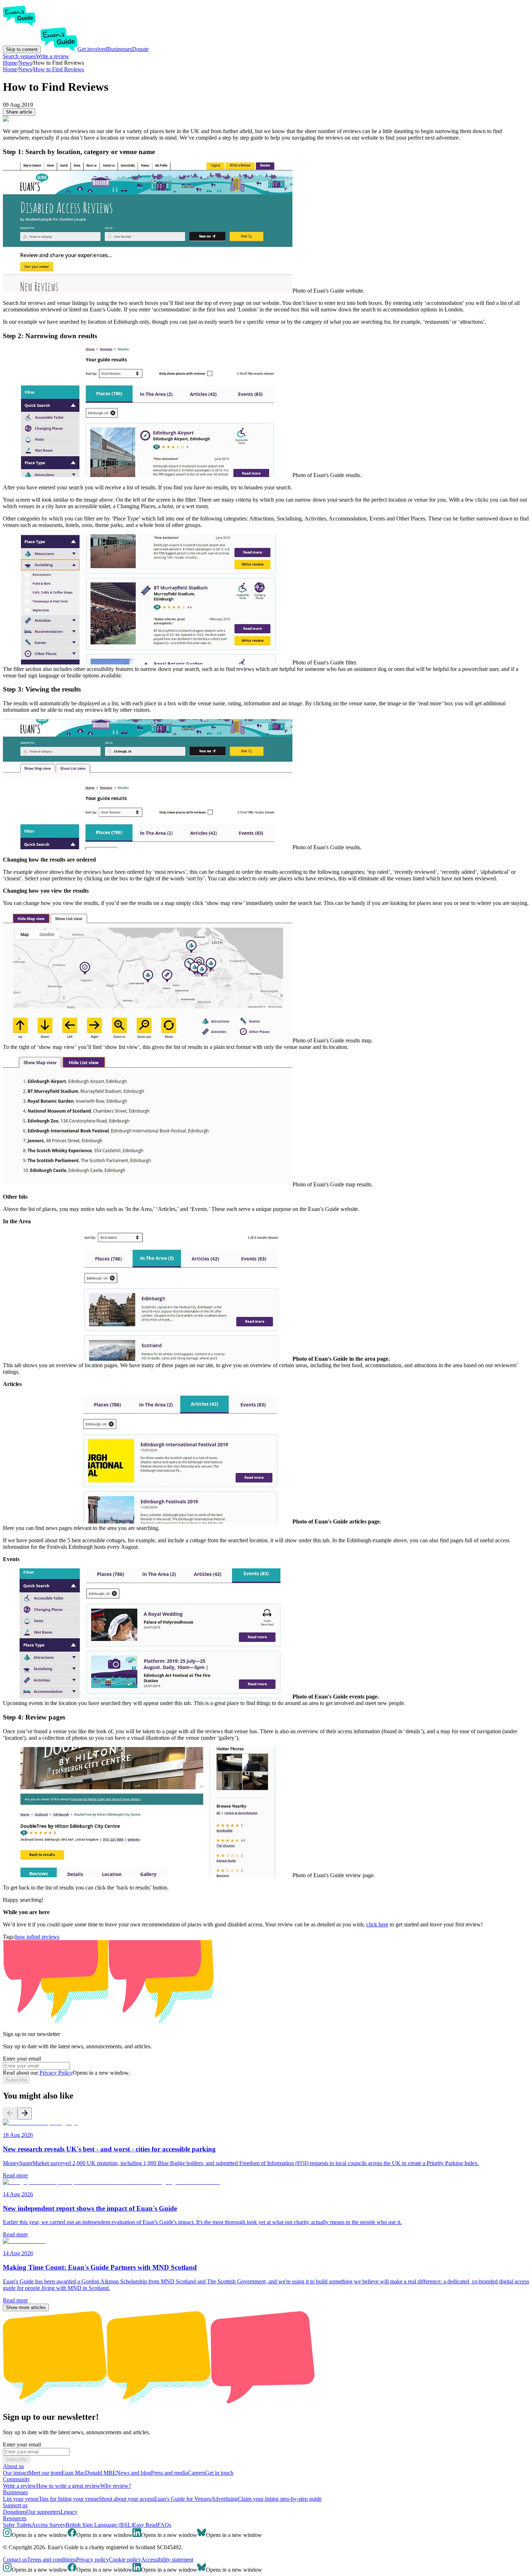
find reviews (45, 1937)
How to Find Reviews (59, 69)
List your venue (21, 2499)
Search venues (19, 56)
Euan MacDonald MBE (89, 2473)
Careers (197, 2473)
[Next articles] (25, 2114)
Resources (15, 2518)
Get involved (92, 49)
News (25, 69)
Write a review (52, 56)
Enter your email (22, 2059)
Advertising (224, 2499)
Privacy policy (92, 2560)
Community (16, 2479)
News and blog (134, 2473)
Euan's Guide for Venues (183, 2499)
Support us (15, 2505)
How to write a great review (68, 2486)
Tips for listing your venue (69, 2499)
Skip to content (22, 49)
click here (377, 1924)
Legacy (69, 2512)
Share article (19, 112)
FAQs (164, 2525)
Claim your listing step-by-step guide (280, 2499)
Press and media (169, 2473)
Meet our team (45, 2473)
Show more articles (26, 2307)
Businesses (120, 49)
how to (23, 1937)
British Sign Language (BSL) (99, 2525)
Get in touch (219, 2473)
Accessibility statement (167, 2560)
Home (10, 69)
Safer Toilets (17, 2525)
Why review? (116, 2486)
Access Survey (48, 2525)
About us (13, 2466)
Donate (140, 49)
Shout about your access (126, 2499)
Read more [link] (15, 2175)
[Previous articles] (10, 2114)
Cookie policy (125, 2560)
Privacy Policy (56, 2073)
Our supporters (43, 2512)
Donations (15, 2512)
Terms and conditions (52, 2560)
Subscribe (16, 2080)
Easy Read (145, 2525)
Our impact (16, 2473)
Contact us (15, 2560)
